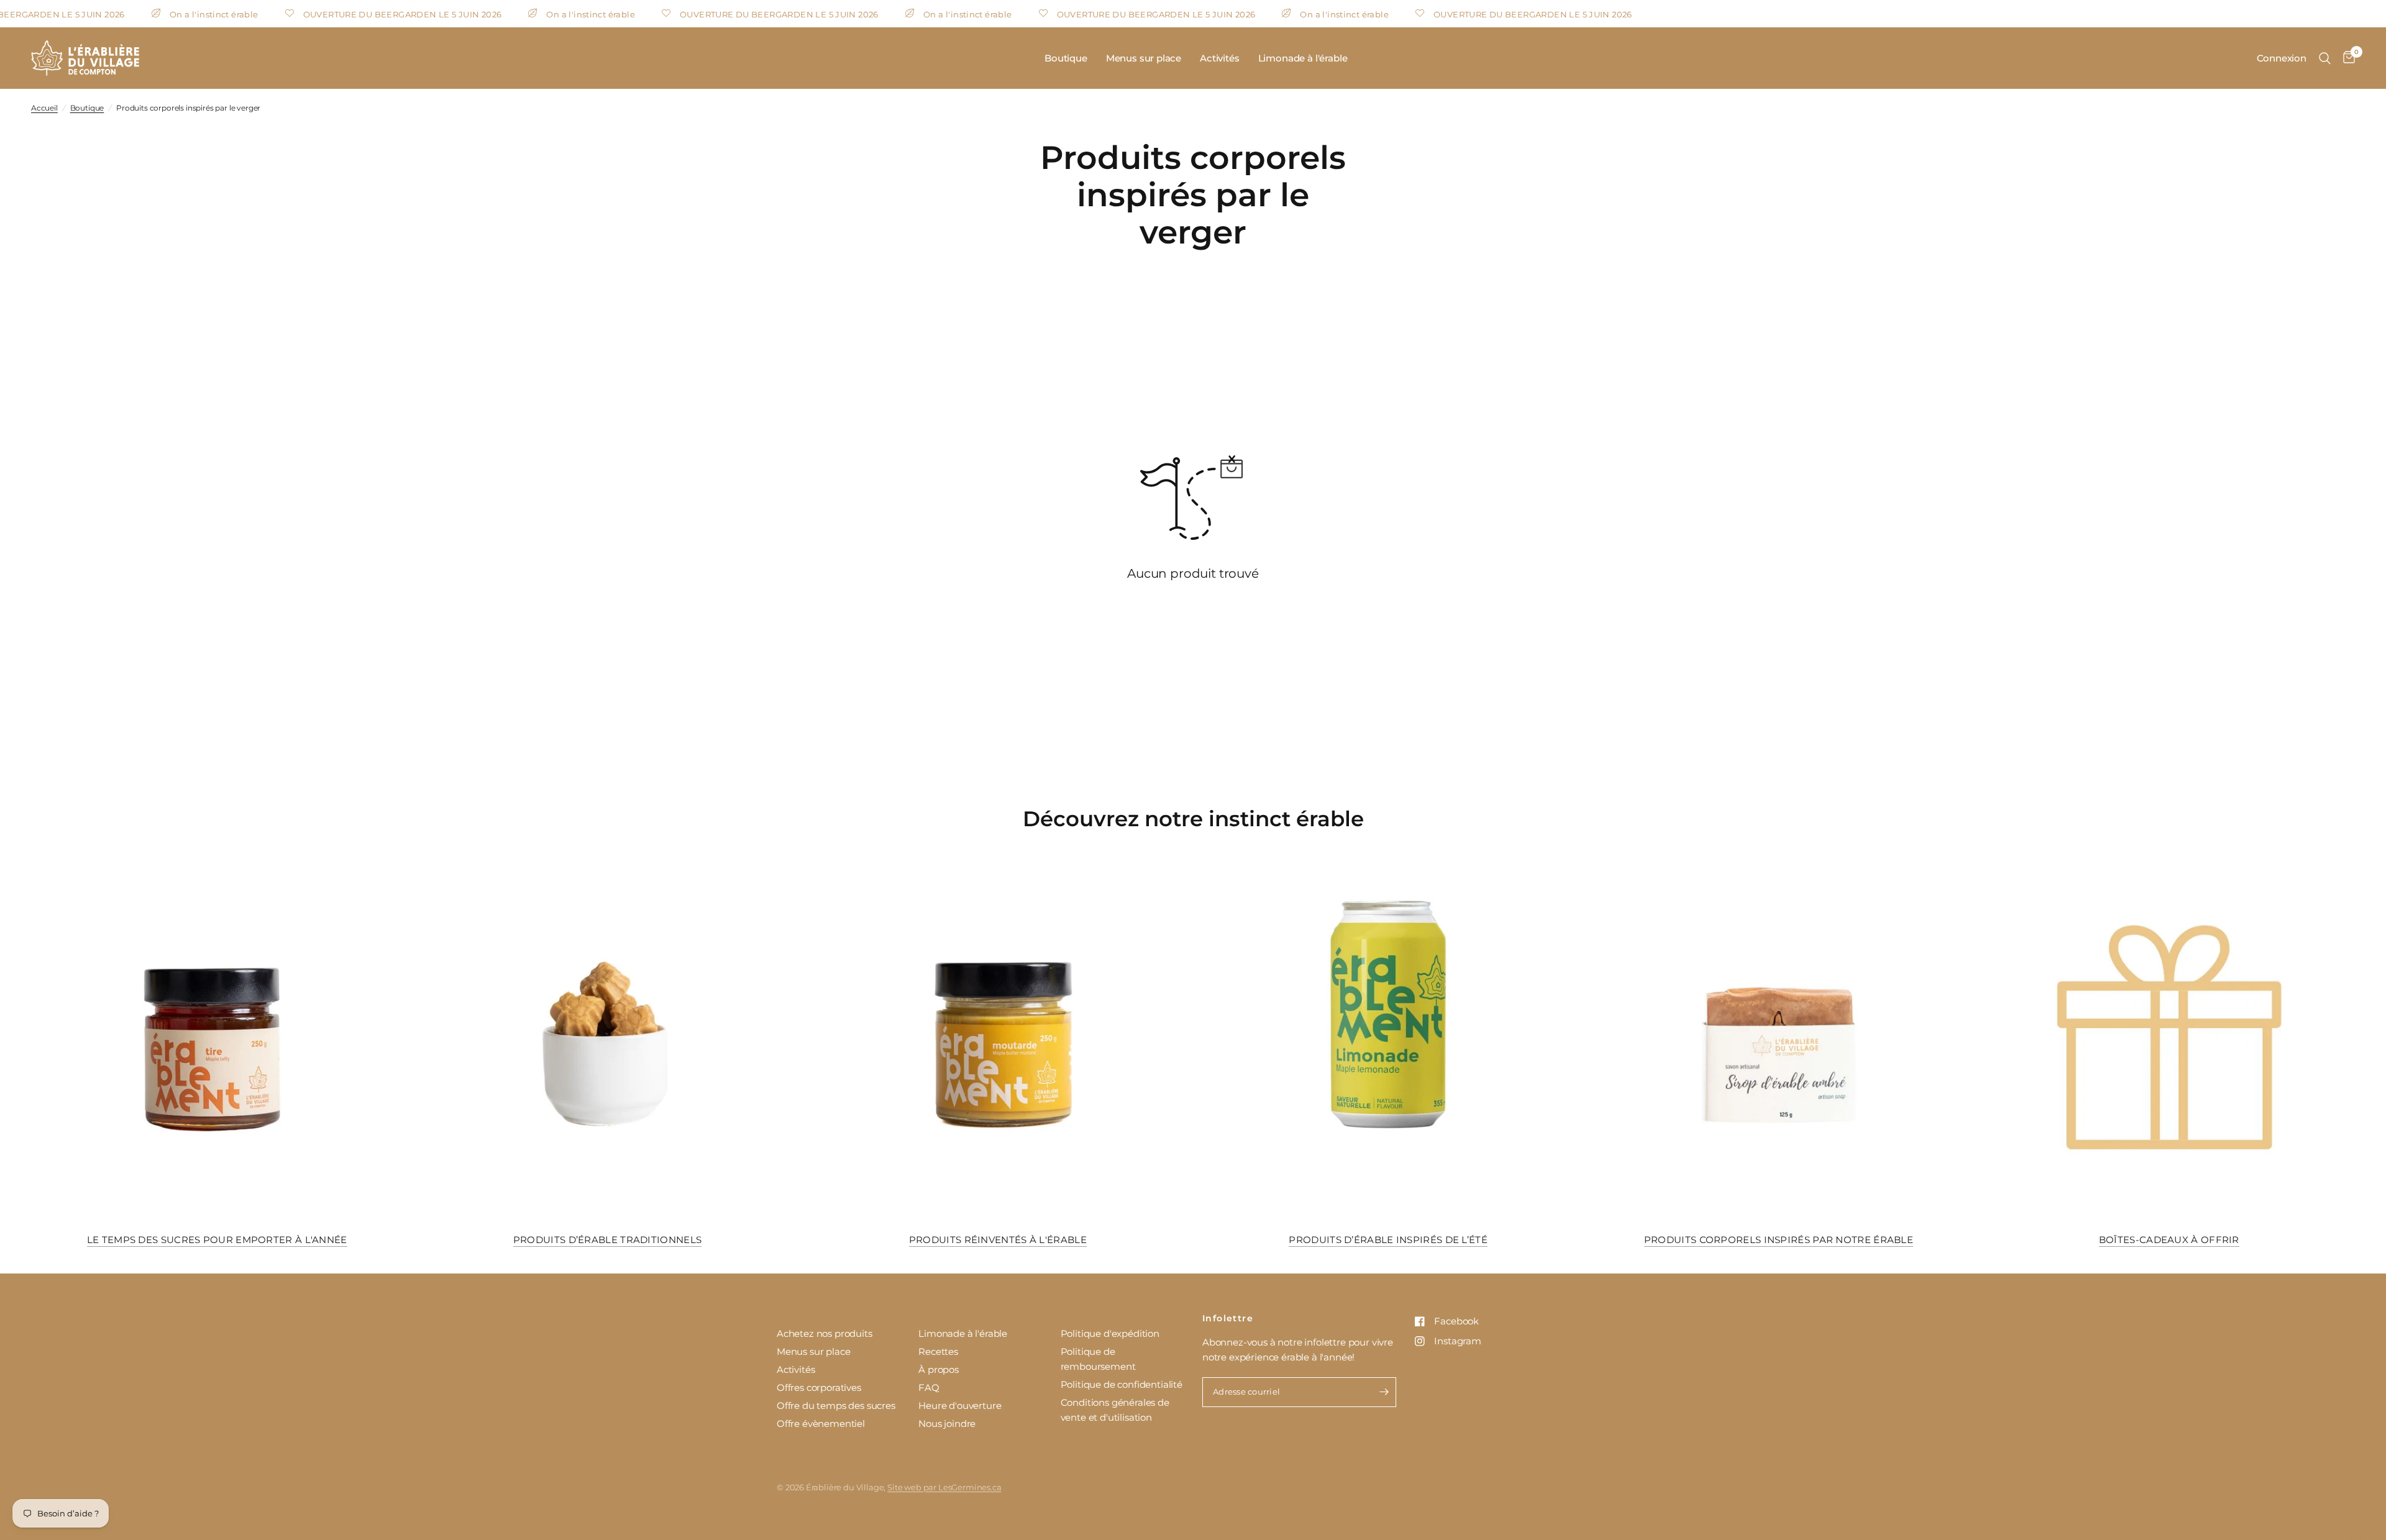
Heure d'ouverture (960, 1406)
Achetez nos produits (825, 1333)
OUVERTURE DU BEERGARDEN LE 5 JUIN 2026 (355, 14)
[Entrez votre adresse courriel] (1384, 1392)
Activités (1219, 58)
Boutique (1066, 58)
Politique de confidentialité (1122, 1384)
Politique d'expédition (1110, 1333)
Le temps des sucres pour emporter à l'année (217, 1240)
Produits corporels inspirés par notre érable (1779, 1240)
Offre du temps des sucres (836, 1406)
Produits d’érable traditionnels (607, 1240)
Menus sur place (1144, 58)
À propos (939, 1369)
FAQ (929, 1387)
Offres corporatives (819, 1387)
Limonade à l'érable (1303, 58)
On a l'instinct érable (167, 14)
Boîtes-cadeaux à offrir (2169, 1240)
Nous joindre (947, 1424)
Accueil (44, 108)
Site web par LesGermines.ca (944, 1487)
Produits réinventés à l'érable (998, 1240)
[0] (2346, 58)
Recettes (938, 1351)
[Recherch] (2325, 58)
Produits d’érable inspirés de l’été (1388, 1240)
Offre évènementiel (821, 1424)
